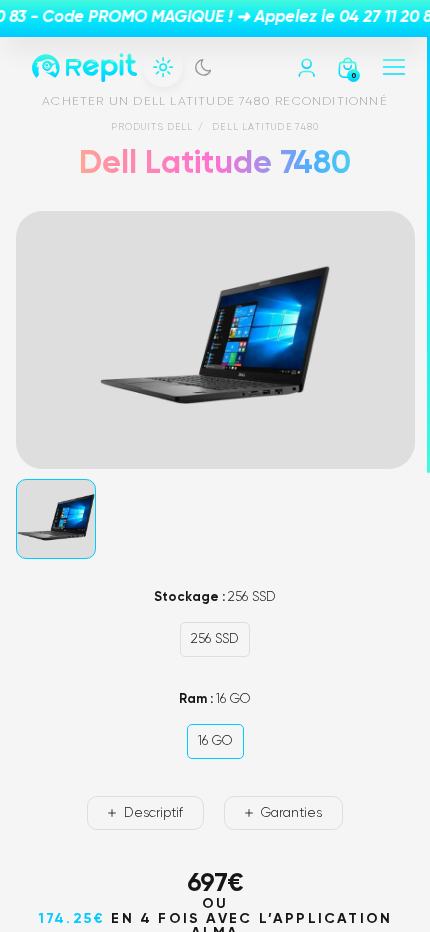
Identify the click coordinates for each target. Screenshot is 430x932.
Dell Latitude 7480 (265, 127)
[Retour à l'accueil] (84, 67)
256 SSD (215, 639)
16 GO (215, 741)
